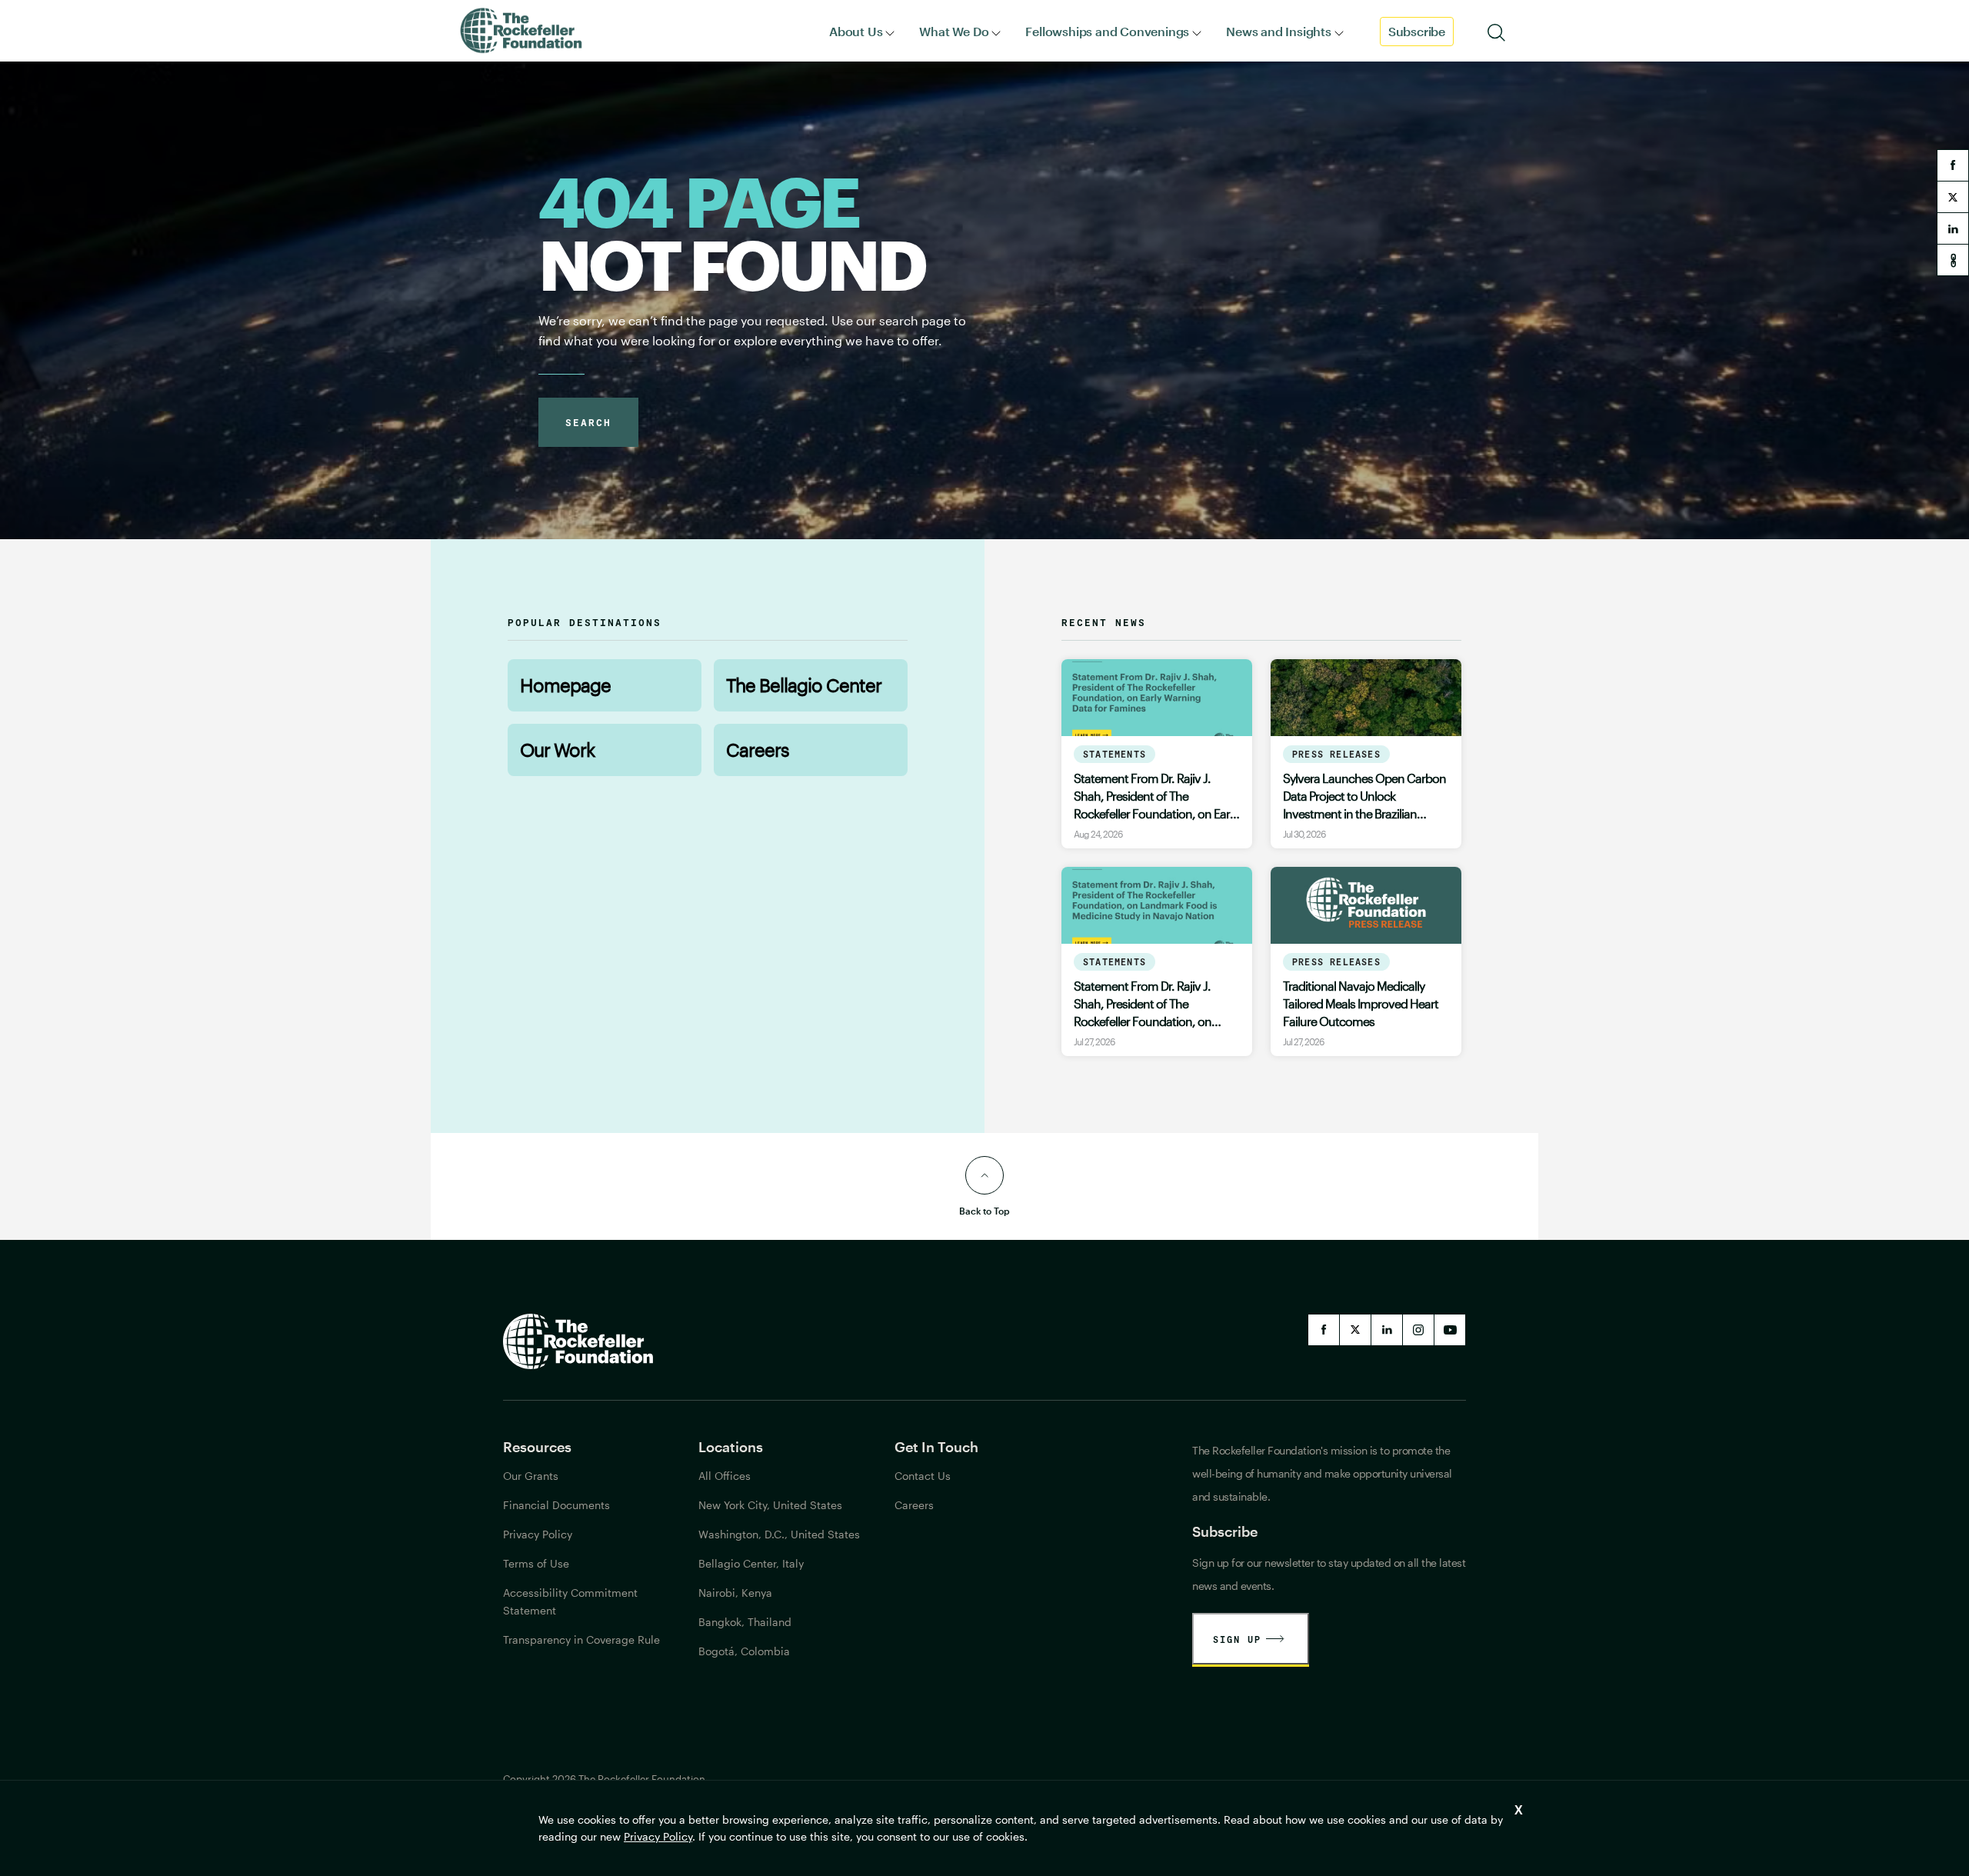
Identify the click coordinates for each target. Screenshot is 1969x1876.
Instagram (1418, 1330)
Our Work (557, 750)
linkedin (1953, 228)
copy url (1953, 260)
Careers (758, 750)
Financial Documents (556, 1505)
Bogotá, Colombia (744, 1651)
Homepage (565, 685)
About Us (856, 31)
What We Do (954, 31)
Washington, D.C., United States (779, 1534)
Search (588, 422)
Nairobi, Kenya (735, 1593)
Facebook (1324, 1330)
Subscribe (1417, 31)
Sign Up (1237, 1639)
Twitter (1355, 1330)
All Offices (725, 1476)
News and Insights (1279, 31)
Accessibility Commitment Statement (570, 1601)
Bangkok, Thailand (745, 1622)
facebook (1953, 165)
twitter (1953, 197)
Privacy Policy (658, 1836)
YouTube (1450, 1330)
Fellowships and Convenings (1107, 31)
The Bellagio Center (804, 685)
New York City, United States (770, 1505)
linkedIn (1387, 1330)
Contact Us (923, 1476)
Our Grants (531, 1476)
